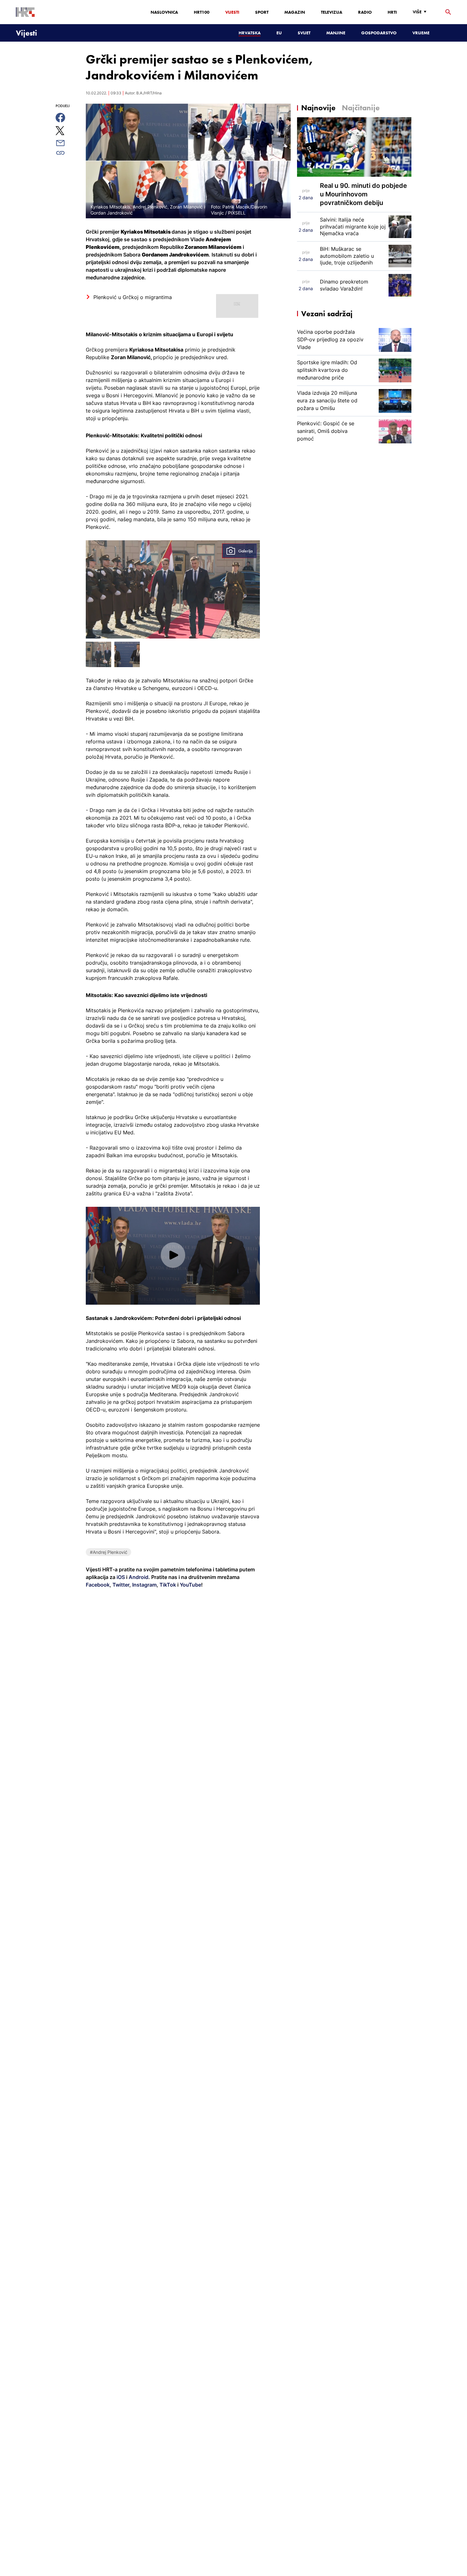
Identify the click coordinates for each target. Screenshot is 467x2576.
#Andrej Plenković (109, 1552)
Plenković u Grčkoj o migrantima (133, 297)
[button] (173, 1255)
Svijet (304, 33)
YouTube (190, 1585)
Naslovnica (164, 12)
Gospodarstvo (379, 33)
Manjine (336, 33)
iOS (121, 1577)
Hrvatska (250, 33)
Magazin (295, 12)
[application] (173, 1256)
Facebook (98, 1585)
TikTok (167, 1585)
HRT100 (202, 12)
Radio (365, 12)
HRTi (392, 12)
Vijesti (232, 12)
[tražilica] (448, 12)
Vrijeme (421, 33)
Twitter (120, 1585)
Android (139, 1577)
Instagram (144, 1585)
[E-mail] (68, 143)
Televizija (332, 12)
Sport (262, 12)
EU (279, 33)
